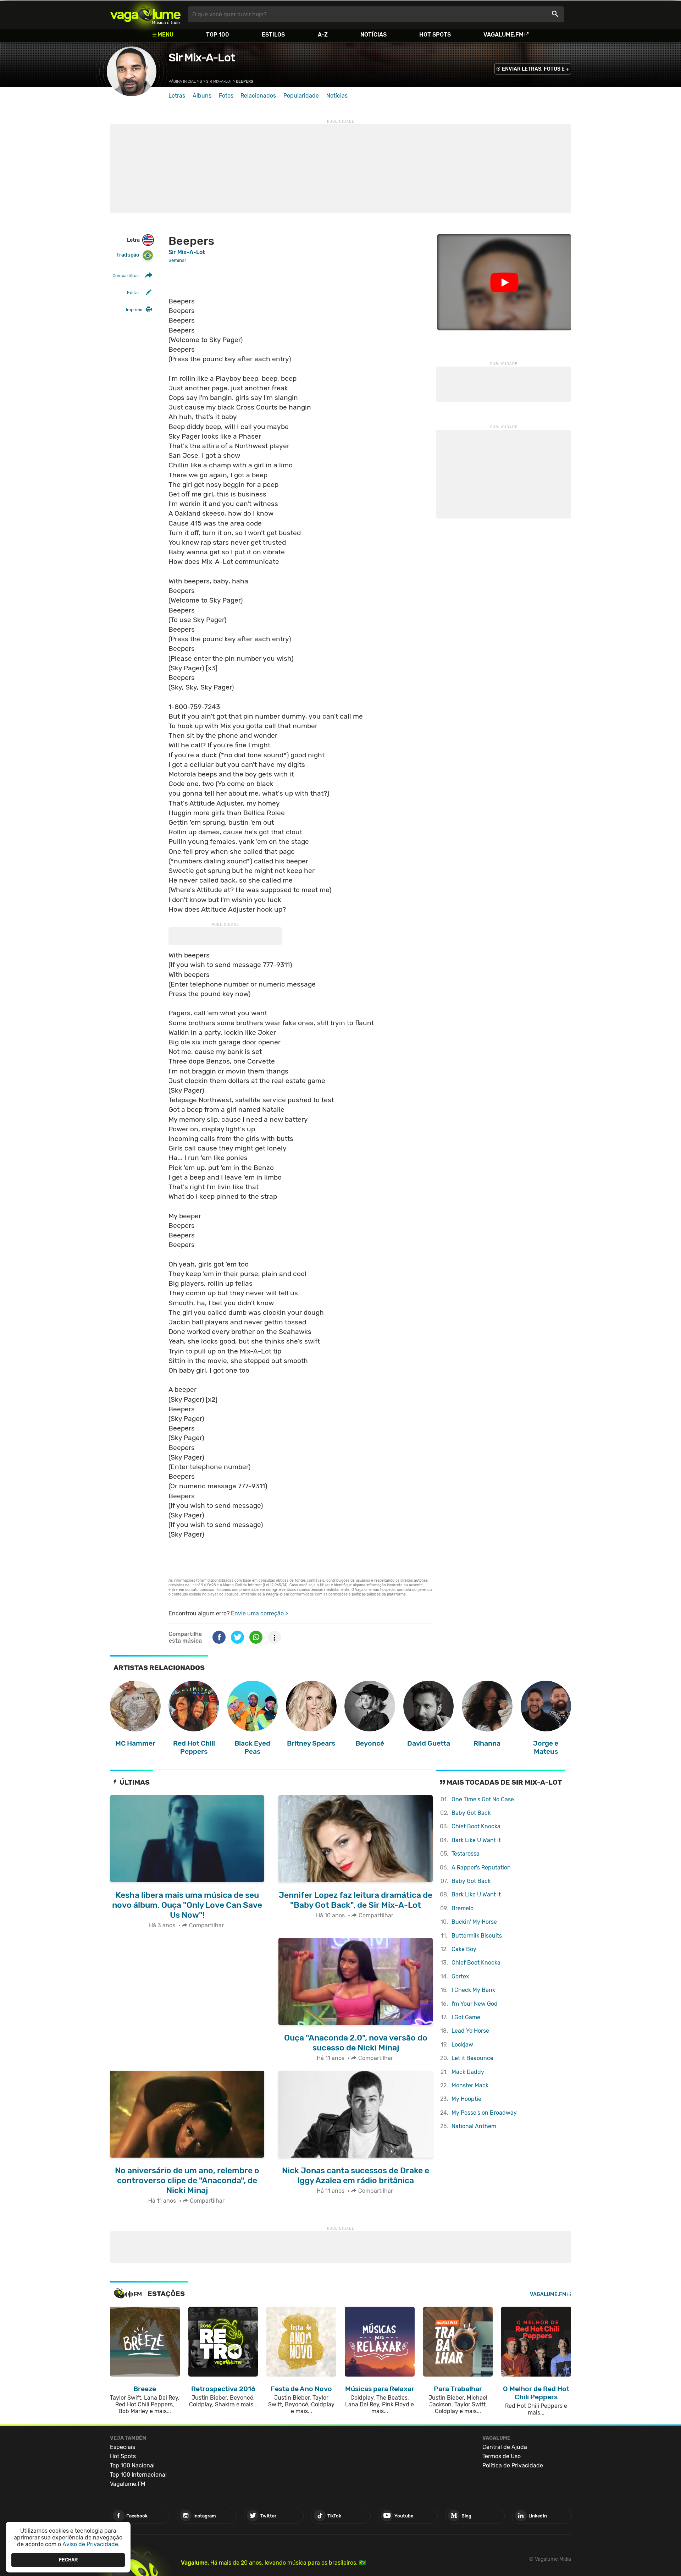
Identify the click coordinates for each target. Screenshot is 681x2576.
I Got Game (466, 2017)
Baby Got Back (471, 1813)
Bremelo (463, 1908)
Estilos (273, 35)
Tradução (128, 255)
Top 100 (218, 35)
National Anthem (474, 2126)
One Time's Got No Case (483, 1799)
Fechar (68, 2560)
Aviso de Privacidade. (91, 2544)
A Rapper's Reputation (481, 1868)
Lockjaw (462, 2045)
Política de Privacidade (513, 2465)
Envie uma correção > (259, 1613)
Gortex (460, 1976)
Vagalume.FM (503, 35)
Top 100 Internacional (138, 2475)
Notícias (373, 35)
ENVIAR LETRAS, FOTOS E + (535, 69)
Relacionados (258, 96)
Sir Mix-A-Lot (202, 57)
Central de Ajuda (505, 2447)
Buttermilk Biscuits (477, 1936)
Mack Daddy (468, 2072)
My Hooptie (466, 2099)
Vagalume (145, 14)
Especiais (123, 2447)
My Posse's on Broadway (484, 2113)
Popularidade (301, 96)
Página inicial (182, 81)
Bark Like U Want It (476, 1840)
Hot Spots (435, 35)
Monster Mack (470, 2085)
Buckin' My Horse (474, 1922)
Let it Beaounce (472, 2058)
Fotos (226, 96)
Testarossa (466, 1854)
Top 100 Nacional (132, 2465)
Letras (177, 96)
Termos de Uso (502, 2456)
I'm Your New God (475, 2004)
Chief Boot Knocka (476, 1826)
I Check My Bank (473, 1990)
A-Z (323, 35)
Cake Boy (464, 1949)
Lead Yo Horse (470, 2031)
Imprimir (134, 310)
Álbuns (202, 96)
